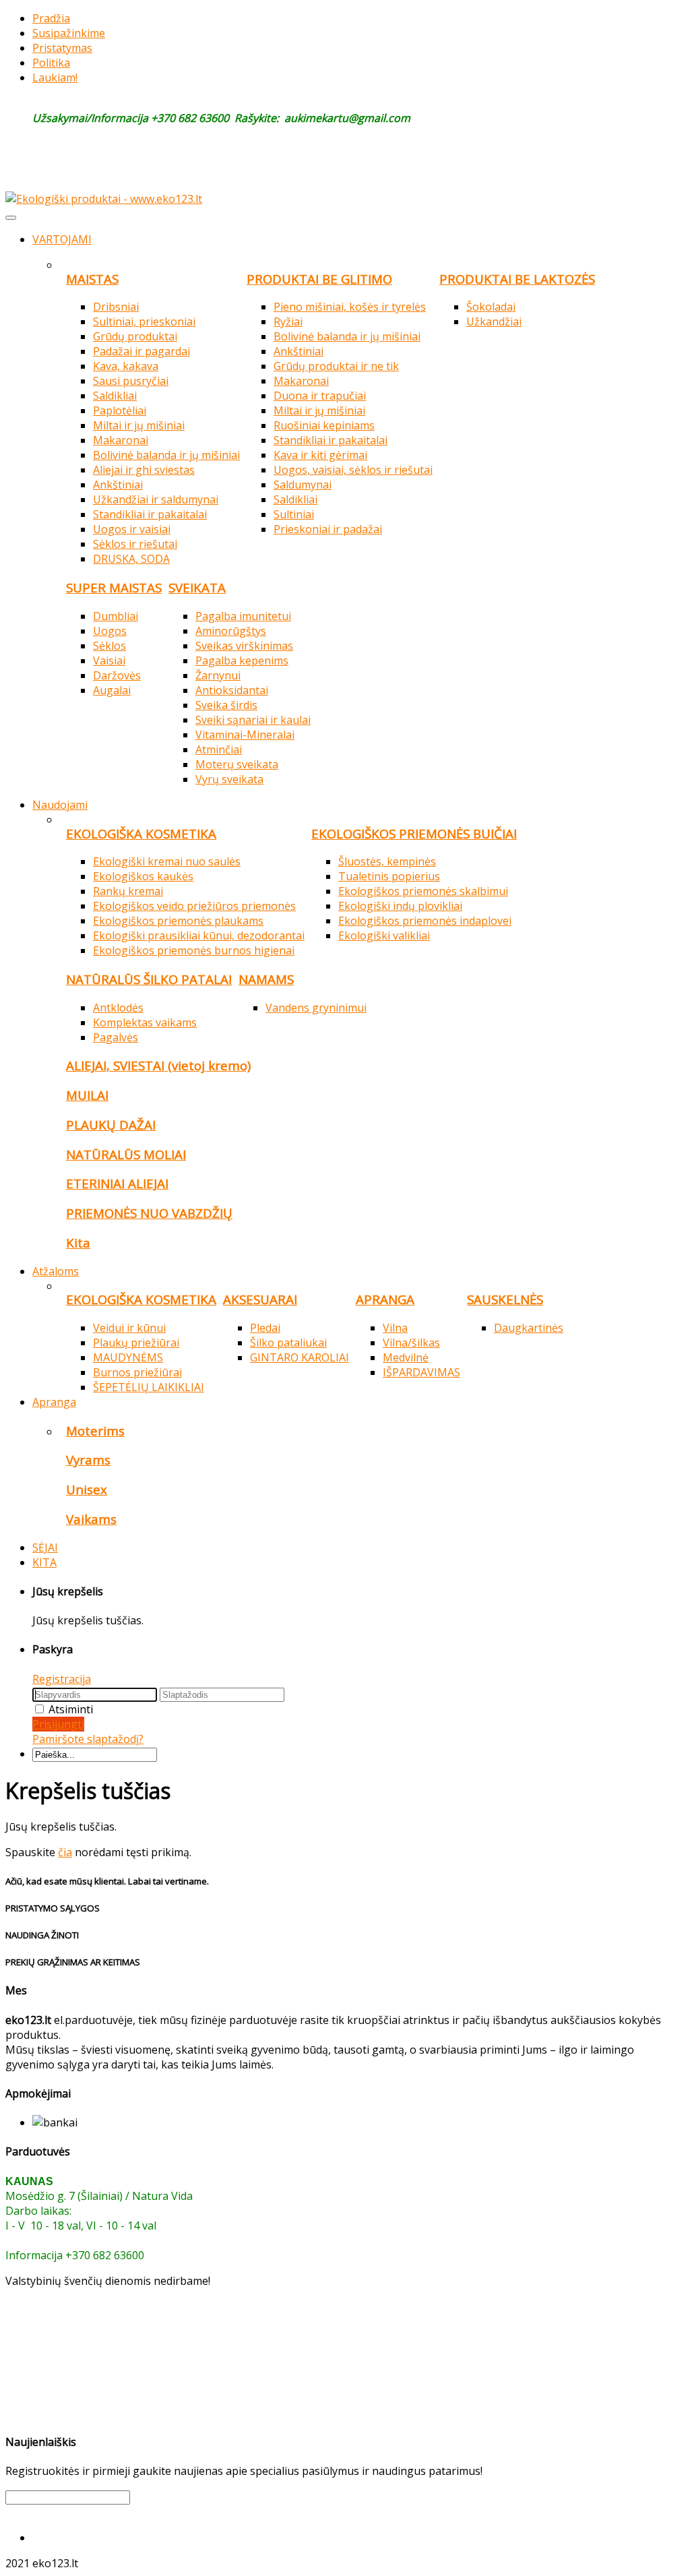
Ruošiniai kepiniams (324, 425)
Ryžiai (288, 321)
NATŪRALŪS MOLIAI (126, 1154)
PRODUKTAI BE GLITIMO (319, 279)
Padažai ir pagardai (142, 351)
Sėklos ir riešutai (135, 544)
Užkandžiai (494, 321)
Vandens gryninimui (316, 1008)
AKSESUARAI (260, 1299)
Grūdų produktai (135, 336)
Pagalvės (116, 1037)
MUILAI (87, 1095)
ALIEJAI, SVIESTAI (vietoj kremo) (158, 1065)
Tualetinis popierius (389, 876)
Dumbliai (116, 616)
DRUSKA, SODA (131, 559)
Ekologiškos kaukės (143, 876)
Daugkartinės (529, 1328)
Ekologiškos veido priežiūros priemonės (194, 906)
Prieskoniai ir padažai (328, 529)
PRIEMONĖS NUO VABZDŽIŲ (149, 1213)
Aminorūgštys (231, 631)
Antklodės (118, 1008)
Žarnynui (218, 675)
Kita (78, 1243)
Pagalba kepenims (242, 661)
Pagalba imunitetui (243, 616)
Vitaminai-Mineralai (245, 735)
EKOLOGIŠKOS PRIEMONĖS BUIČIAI (414, 833)
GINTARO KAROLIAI (300, 1357)
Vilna (395, 1328)
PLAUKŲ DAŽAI (111, 1125)
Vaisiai (109, 661)
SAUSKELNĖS (505, 1299)
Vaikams (91, 1519)
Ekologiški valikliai (384, 936)
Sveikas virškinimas (244, 646)
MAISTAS (92, 279)
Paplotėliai (120, 410)
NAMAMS (266, 979)
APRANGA (385, 1299)
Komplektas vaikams (145, 1022)
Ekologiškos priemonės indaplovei (425, 921)
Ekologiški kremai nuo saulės (167, 861)
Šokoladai (491, 307)
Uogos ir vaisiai (132, 529)
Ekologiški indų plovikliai (400, 906)
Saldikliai (115, 396)
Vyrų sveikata (229, 779)
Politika (51, 63)
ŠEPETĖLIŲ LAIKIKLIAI (149, 1387)
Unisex (87, 1489)
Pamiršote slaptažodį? (88, 1739)
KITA (44, 1562)
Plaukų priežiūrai (136, 1343)
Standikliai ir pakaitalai (150, 514)
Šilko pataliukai (288, 1343)
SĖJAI (45, 1547)
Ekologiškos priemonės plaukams (178, 921)
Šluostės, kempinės (387, 861)
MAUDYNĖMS (128, 1357)
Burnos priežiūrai (137, 1372)
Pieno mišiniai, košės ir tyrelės (350, 307)
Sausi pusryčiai (131, 381)
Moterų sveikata (237, 764)
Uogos (110, 631)
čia (65, 1852)
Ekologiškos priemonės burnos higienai (194, 950)
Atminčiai (219, 749)
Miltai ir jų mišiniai (139, 425)
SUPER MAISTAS (114, 587)
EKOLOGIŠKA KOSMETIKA (141, 833)
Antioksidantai (232, 690)
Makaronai (121, 440)
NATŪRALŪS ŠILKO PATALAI (149, 979)
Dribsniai (116, 307)
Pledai (265, 1328)
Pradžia (51, 18)
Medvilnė (406, 1357)
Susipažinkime (69, 33)
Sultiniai (294, 514)
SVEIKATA (197, 587)
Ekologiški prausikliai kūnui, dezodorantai (199, 936)
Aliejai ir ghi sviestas (144, 470)
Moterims (95, 1431)
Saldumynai (303, 485)
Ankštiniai (118, 485)
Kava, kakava (126, 366)
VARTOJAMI (62, 239)
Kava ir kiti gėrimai (320, 455)
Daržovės (117, 675)
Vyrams (88, 1460)
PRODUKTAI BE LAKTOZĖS (517, 279)
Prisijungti (58, 1724)
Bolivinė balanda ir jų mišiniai (166, 455)
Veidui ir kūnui (129, 1328)
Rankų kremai (128, 891)
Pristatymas (62, 48)
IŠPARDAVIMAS (421, 1372)
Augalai (112, 690)
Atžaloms (56, 1271)
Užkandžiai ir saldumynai (156, 499)
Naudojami (60, 805)
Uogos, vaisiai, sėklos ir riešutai (353, 470)
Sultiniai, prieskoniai (144, 321)
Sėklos (109, 646)
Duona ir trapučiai (320, 396)
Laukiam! (55, 78)
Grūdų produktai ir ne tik (336, 366)
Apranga (54, 1402)
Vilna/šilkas (411, 1343)
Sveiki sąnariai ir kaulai (253, 720)
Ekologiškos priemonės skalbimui (423, 891)
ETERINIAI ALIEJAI (117, 1183)
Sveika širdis (226, 705)
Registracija (62, 1679)
